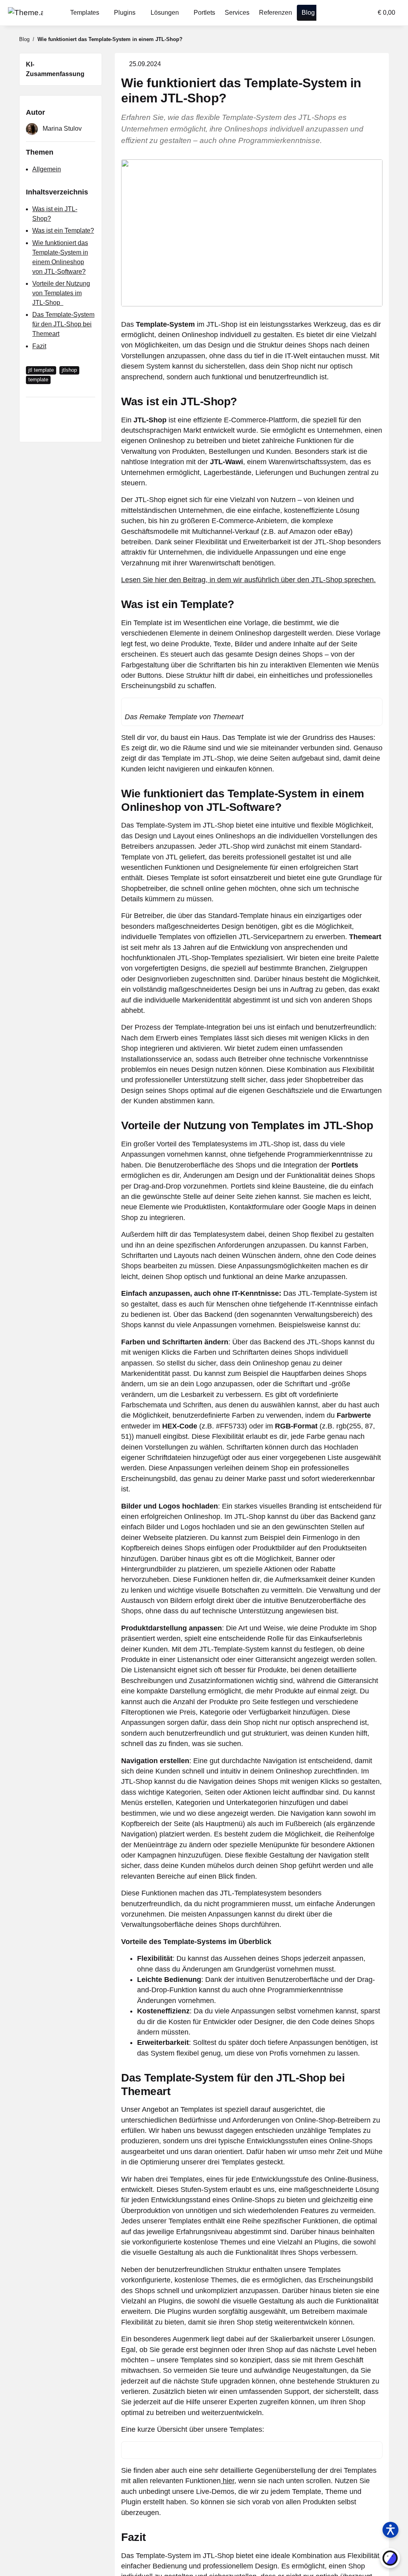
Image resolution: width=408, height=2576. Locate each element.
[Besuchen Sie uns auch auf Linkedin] (98, 2565)
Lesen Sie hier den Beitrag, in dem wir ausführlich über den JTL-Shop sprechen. (232, 548)
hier (189, 2278)
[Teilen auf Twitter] (32, 392)
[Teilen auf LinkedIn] (58, 392)
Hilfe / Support (197, 2518)
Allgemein (45, 160)
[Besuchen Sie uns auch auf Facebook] (46, 2565)
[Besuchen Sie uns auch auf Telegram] (28, 2565)
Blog (248, 2553)
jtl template (40, 351)
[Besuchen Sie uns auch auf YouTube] (63, 2565)
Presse (187, 2553)
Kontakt (252, 2518)
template (37, 360)
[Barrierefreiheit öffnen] (390, 2530)
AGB (120, 2565)
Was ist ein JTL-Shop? (61, 199)
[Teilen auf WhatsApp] (32, 408)
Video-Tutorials (198, 2541)
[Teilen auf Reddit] (83, 392)
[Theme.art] (23, 13)
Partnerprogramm (201, 2530)
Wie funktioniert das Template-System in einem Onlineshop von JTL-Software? (61, 238)
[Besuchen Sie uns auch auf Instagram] (80, 2565)
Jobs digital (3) (262, 2565)
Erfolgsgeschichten (267, 2541)
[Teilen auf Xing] (71, 392)
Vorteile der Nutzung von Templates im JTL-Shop (61, 274)
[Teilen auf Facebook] (45, 392)
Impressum (129, 2553)
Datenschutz (131, 2530)
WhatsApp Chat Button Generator (335, 2533)
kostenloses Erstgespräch (212, 2450)
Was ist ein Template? (61, 211)
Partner (124, 2518)
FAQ (120, 2541)
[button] (334, 13)
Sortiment (334, 2450)
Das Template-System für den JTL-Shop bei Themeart (60, 305)
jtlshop (66, 351)
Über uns (254, 2530)
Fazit (39, 327)
